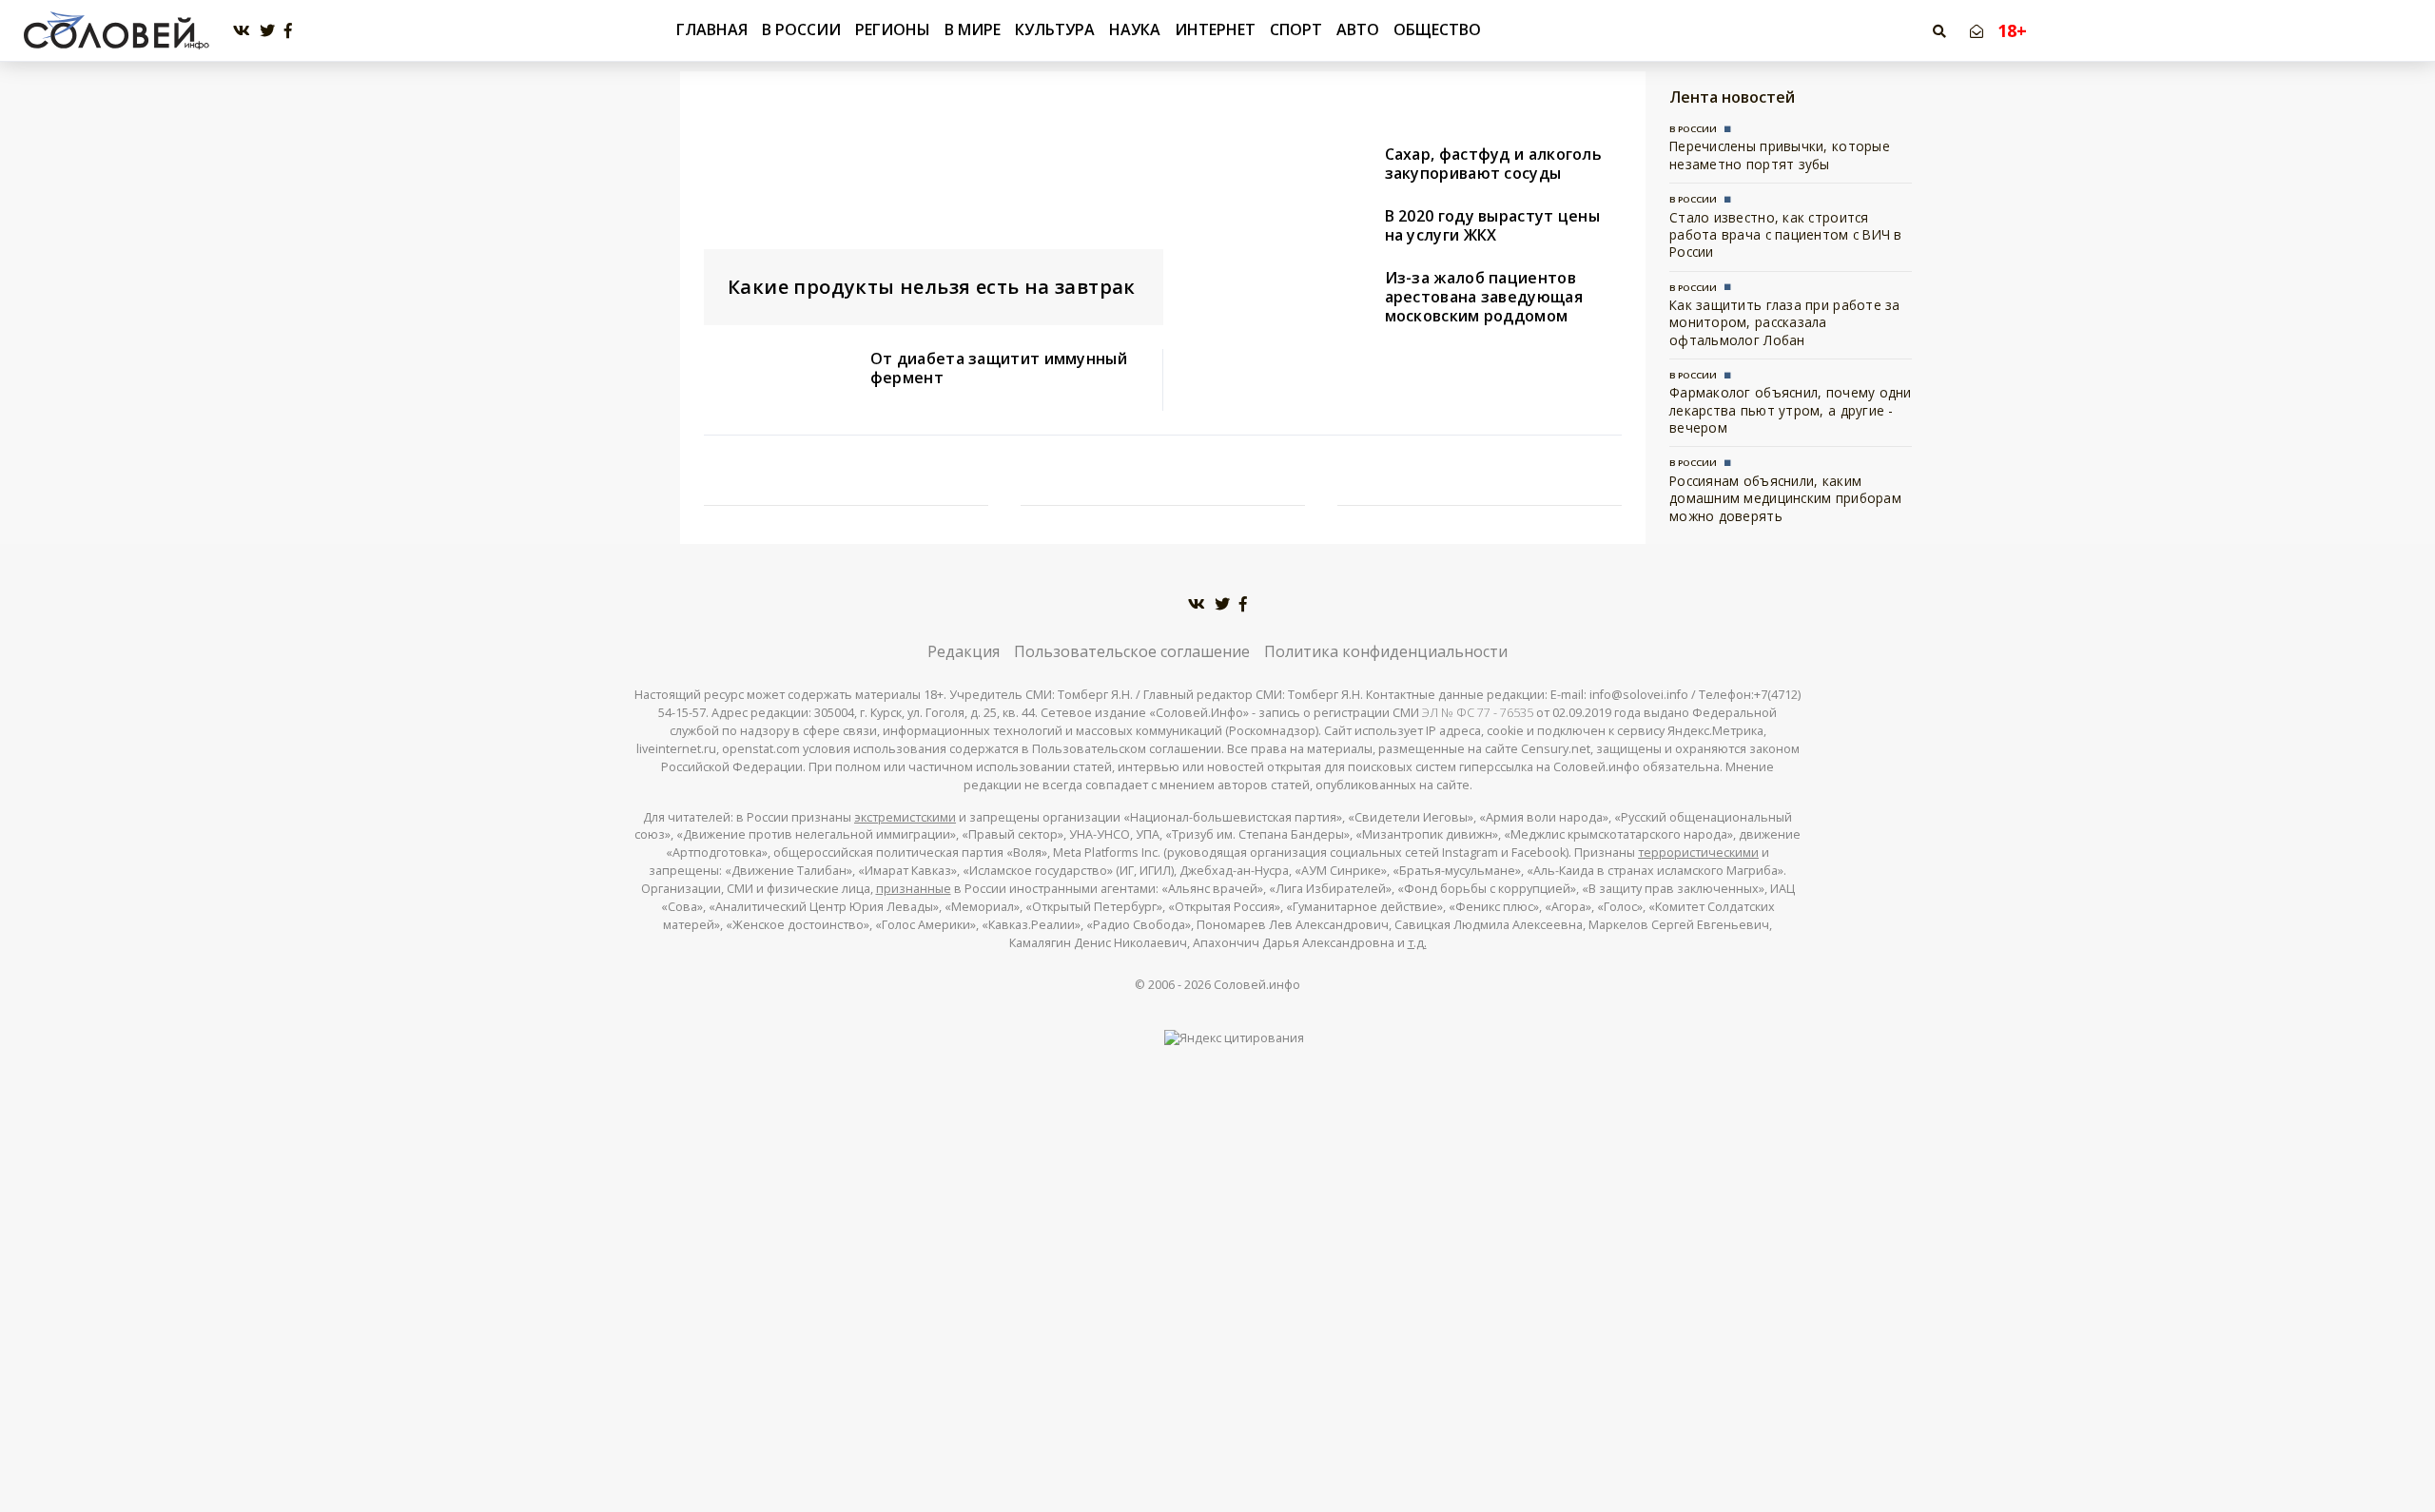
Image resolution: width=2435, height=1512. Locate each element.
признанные (914, 889)
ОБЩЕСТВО (1437, 29)
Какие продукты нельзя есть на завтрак (932, 287)
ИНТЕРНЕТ (1215, 29)
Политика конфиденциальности (1386, 651)
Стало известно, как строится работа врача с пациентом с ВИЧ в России (1786, 235)
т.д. (1417, 943)
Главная (712, 30)
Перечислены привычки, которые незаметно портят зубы (1780, 155)
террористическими (1698, 853)
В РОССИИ (801, 29)
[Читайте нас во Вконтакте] (242, 31)
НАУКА (1135, 29)
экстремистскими (905, 817)
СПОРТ (1296, 29)
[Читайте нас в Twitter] (267, 31)
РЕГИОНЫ (893, 29)
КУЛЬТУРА (1055, 29)
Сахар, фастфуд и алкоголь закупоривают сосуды (1494, 164)
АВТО (1358, 29)
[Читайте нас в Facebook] (288, 31)
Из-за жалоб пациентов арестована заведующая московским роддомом (1484, 297)
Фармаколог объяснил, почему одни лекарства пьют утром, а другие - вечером (1791, 410)
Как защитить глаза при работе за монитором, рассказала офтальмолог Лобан (1785, 322)
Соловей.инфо (1257, 985)
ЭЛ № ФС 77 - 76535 (1478, 713)
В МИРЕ (973, 29)
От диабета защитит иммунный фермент (999, 368)
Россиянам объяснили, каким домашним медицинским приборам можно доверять (1785, 498)
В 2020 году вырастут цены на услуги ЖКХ (1493, 225)
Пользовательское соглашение (1132, 651)
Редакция (964, 651)
